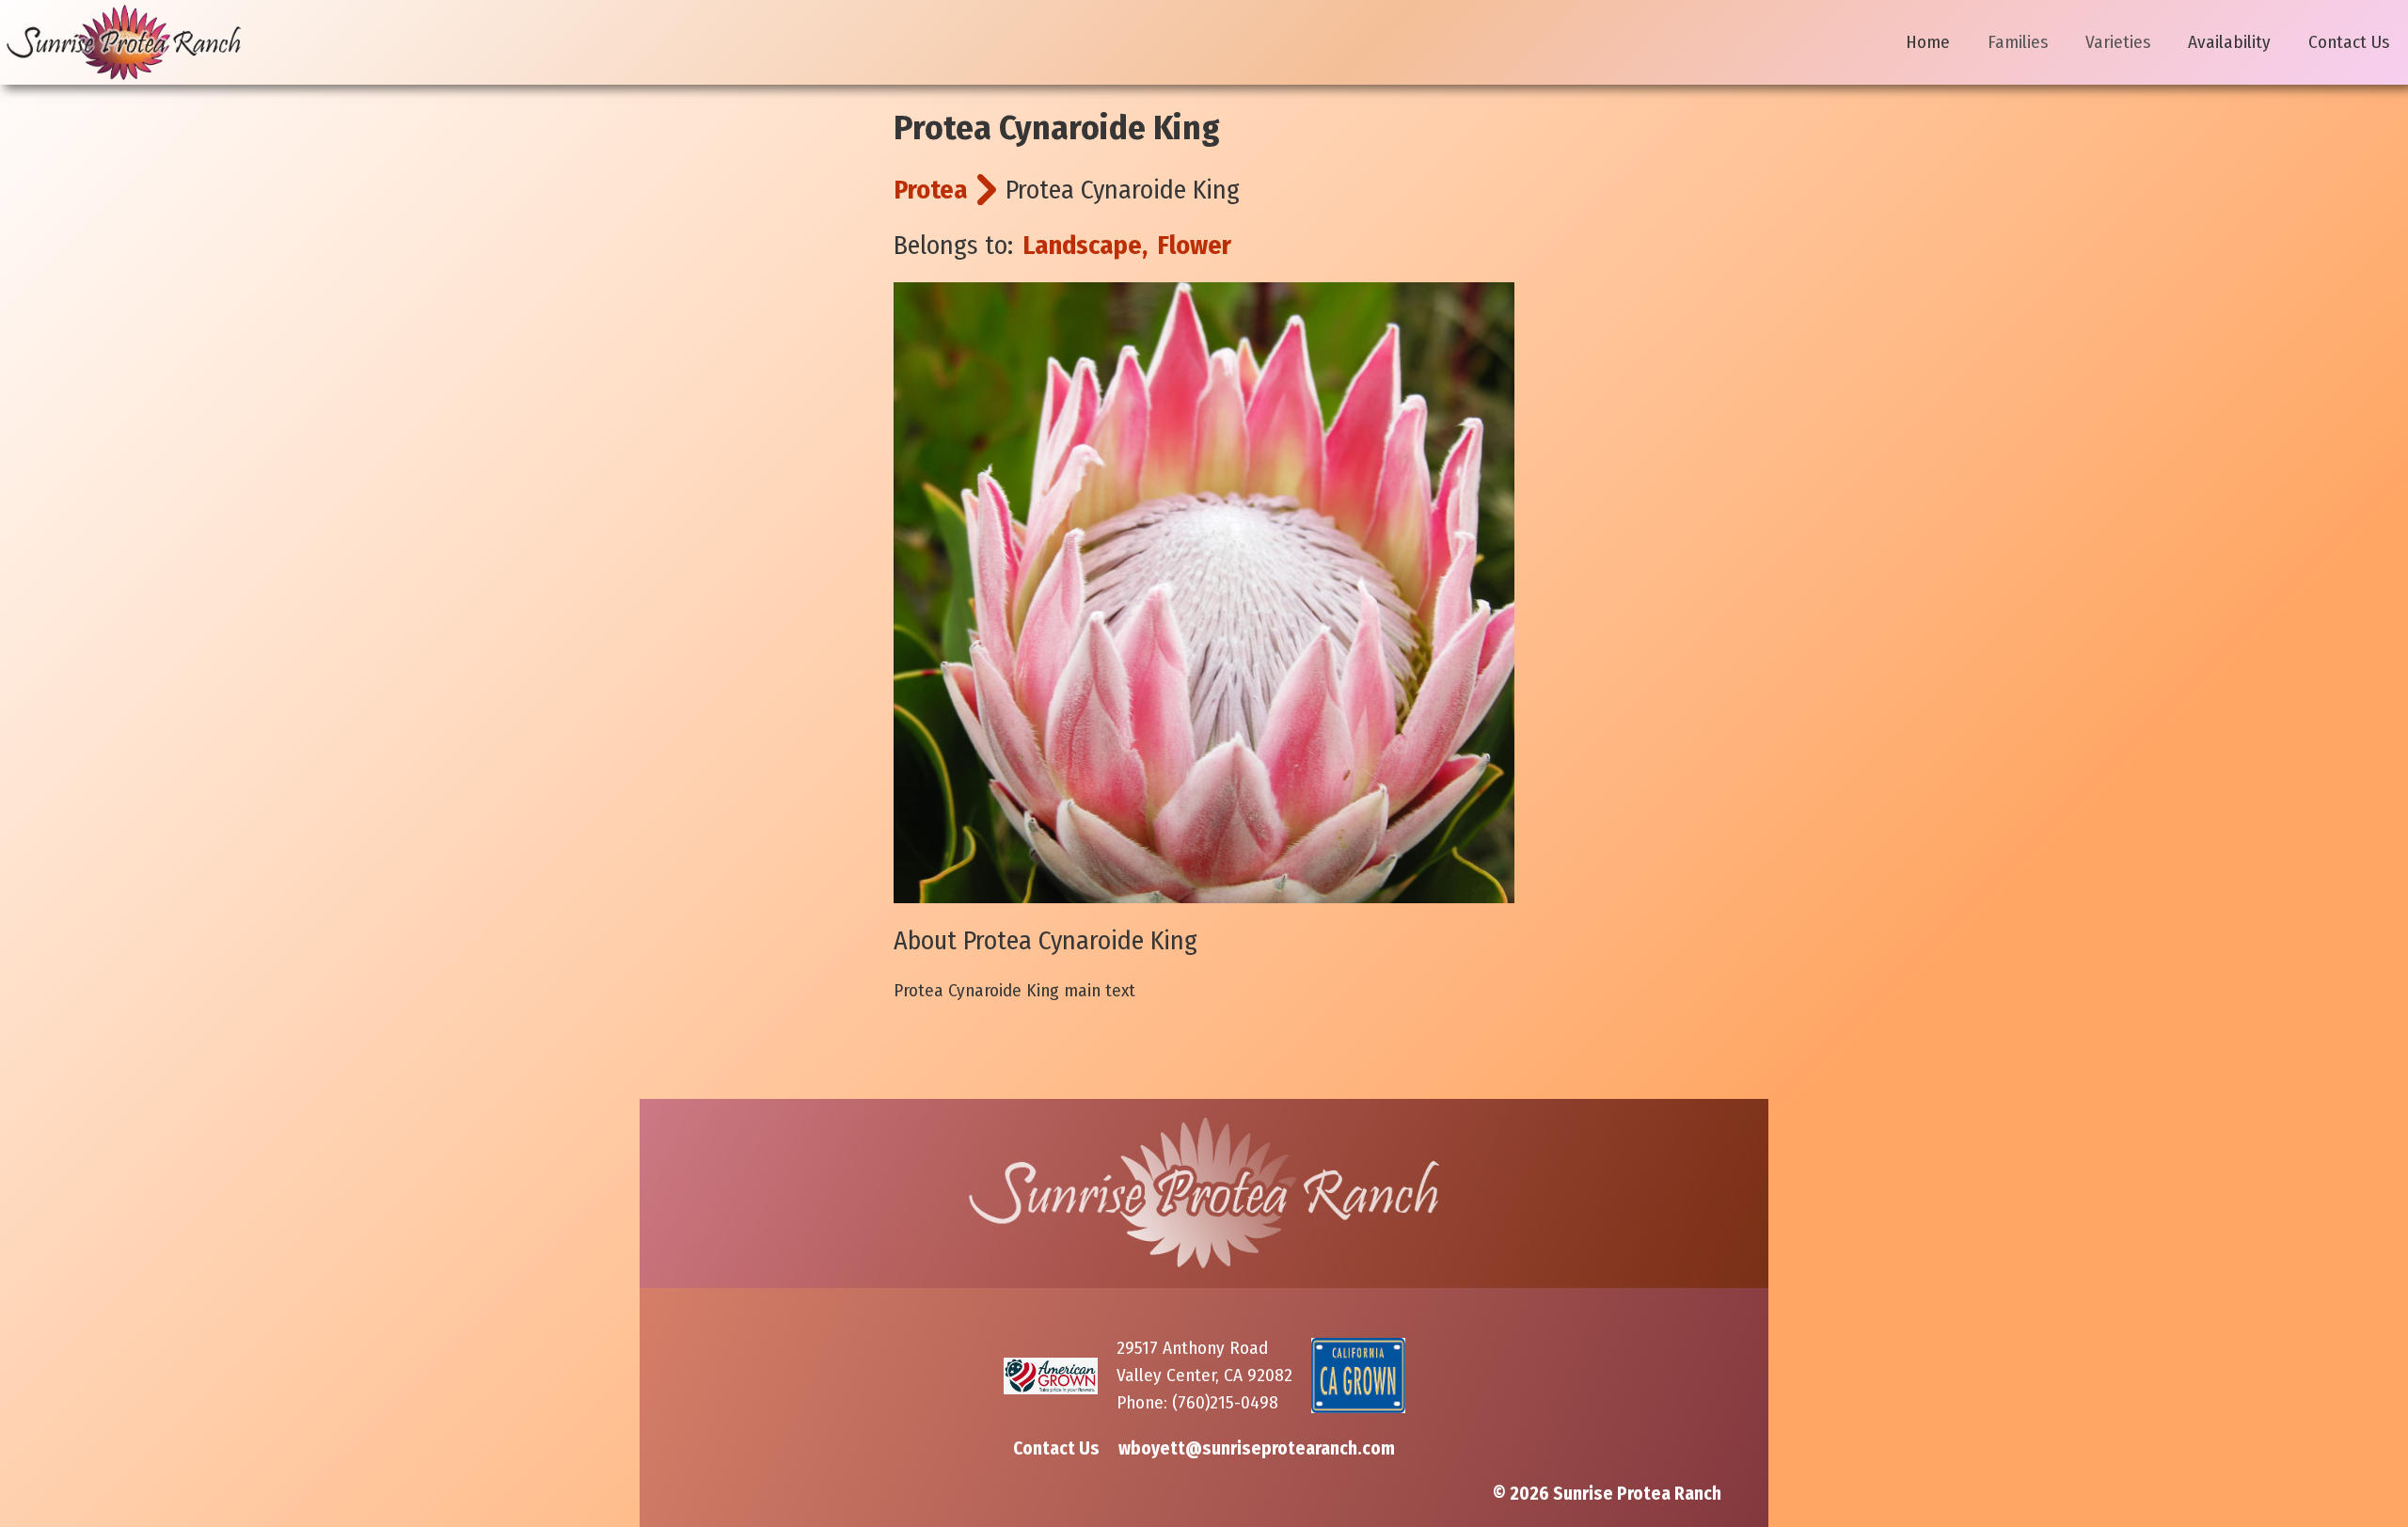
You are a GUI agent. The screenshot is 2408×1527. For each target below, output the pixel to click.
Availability (2229, 42)
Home (1928, 42)
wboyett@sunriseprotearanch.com (1257, 1448)
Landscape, (1085, 245)
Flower (1194, 245)
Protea (931, 190)
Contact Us (2349, 42)
